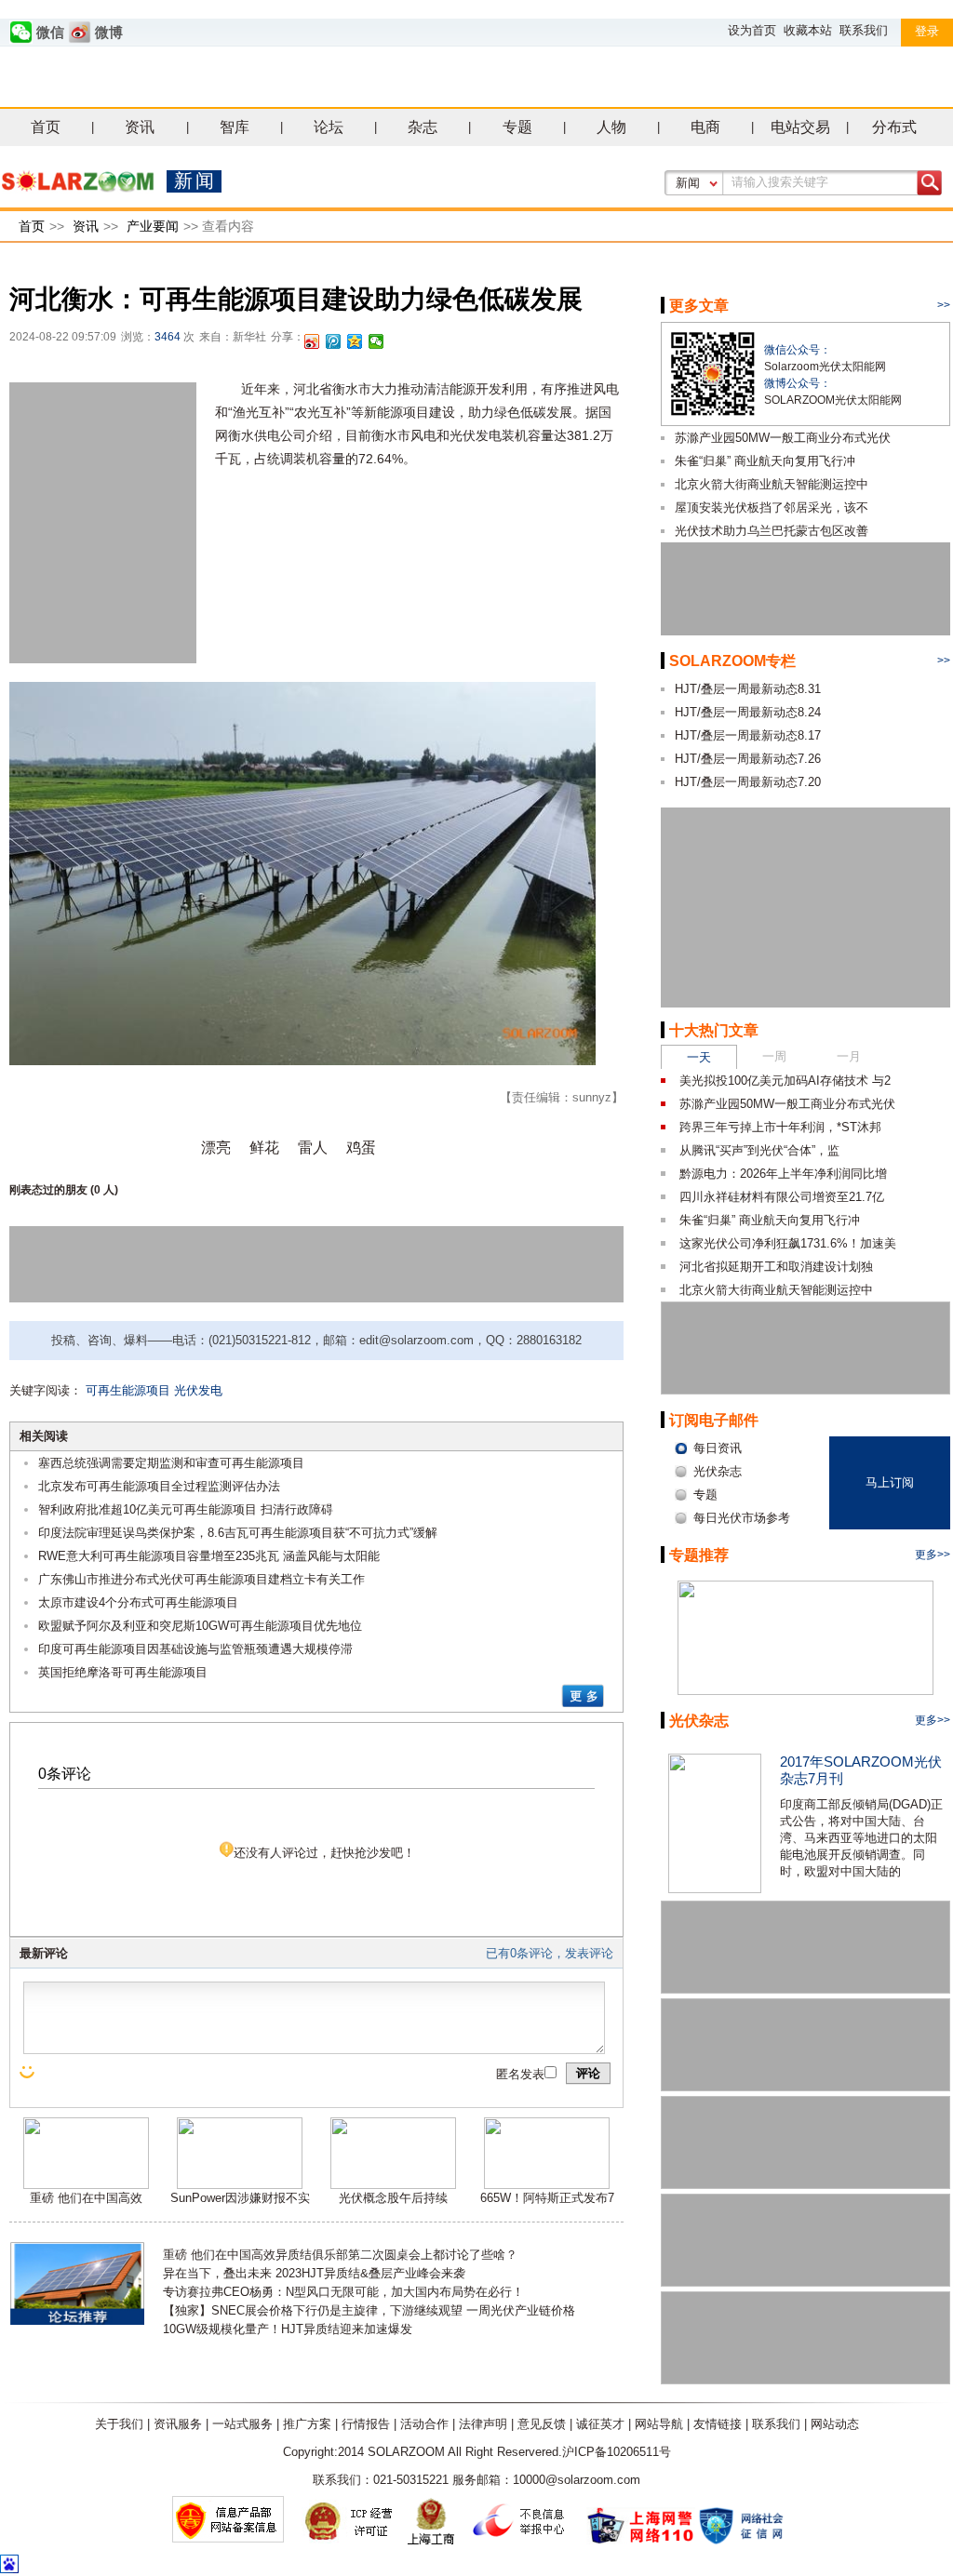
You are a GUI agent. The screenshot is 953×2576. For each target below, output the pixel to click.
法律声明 (483, 2424)
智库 (235, 127)
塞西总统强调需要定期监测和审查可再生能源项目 (171, 1463)
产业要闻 (153, 226)
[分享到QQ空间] (355, 341)
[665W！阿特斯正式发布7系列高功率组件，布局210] (547, 2185)
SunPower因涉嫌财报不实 (240, 2198)
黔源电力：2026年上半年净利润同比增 (783, 1174)
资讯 (140, 127)
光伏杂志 (699, 1721)
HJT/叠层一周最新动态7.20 (748, 782)
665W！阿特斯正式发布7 (547, 2198)
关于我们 (119, 2424)
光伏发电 (198, 1390)
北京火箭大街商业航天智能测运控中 (772, 484)
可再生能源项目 (128, 1390)
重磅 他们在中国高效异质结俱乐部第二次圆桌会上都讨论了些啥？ (340, 2255)
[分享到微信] (376, 341)
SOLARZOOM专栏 (732, 661)
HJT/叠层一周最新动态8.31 (748, 689)
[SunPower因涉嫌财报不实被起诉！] (240, 2185)
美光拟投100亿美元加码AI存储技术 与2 (785, 1081)
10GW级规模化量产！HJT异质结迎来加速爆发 (288, 2329)
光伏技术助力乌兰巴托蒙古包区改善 (772, 531)
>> (944, 305)
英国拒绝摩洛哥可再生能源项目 (123, 1672)
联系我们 (864, 30)
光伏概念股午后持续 (393, 2198)
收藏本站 (808, 30)
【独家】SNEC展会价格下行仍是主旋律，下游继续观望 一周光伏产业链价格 (369, 2310)
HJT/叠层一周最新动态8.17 (748, 735)
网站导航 (659, 2424)
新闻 (688, 183)
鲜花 (264, 1148)
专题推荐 (699, 1555)
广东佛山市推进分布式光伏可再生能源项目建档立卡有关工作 (201, 1579)
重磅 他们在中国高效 (86, 2198)
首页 (46, 127)
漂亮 (216, 1148)
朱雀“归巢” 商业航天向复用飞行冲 (765, 461)
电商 (705, 127)
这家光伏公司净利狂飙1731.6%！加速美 (788, 1243)
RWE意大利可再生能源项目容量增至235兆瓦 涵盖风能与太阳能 (209, 1556)
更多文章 (699, 306)
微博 (109, 33)
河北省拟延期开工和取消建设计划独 (776, 1267)
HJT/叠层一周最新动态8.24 (748, 712)
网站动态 (835, 2424)
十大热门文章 (714, 1030)
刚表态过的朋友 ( (52, 1190)
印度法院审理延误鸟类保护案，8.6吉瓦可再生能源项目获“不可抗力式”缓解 (238, 1533)
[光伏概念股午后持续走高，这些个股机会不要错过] (393, 2185)
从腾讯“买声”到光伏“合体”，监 (759, 1150)
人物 (611, 127)
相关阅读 (44, 1436)
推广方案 (307, 2424)
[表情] (29, 2072)
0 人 (104, 1190)
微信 (50, 33)
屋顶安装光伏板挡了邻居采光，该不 (772, 507)
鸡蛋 (361, 1148)
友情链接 (718, 2424)
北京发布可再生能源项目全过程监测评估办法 (159, 1486)
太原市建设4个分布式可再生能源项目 (138, 1602)
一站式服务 (242, 2424)
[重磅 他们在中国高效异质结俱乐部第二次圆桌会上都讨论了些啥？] (86, 2185)
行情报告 (366, 2424)
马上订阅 (890, 1482)
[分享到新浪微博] (312, 341)
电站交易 (800, 127)
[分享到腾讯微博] (334, 341)
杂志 (423, 127)
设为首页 (752, 30)
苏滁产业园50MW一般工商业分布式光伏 (783, 438)
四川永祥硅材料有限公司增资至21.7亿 (782, 1197)
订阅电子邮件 (714, 1420)
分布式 (894, 127)
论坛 (329, 127)
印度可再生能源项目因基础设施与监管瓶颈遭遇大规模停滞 (195, 1649)
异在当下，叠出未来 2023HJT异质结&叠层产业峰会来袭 (314, 2273)
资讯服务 (178, 2424)
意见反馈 (542, 2424)
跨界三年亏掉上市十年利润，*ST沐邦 (780, 1127)
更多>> (933, 1555)
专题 (517, 127)
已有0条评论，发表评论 (550, 1953)
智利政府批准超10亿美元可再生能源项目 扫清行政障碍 (186, 1509)
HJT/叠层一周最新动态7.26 (748, 759)
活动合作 (424, 2424)
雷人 (313, 1148)
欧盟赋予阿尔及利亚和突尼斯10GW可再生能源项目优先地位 (200, 1626)
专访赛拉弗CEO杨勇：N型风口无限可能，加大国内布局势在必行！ (343, 2292)
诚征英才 (600, 2424)
